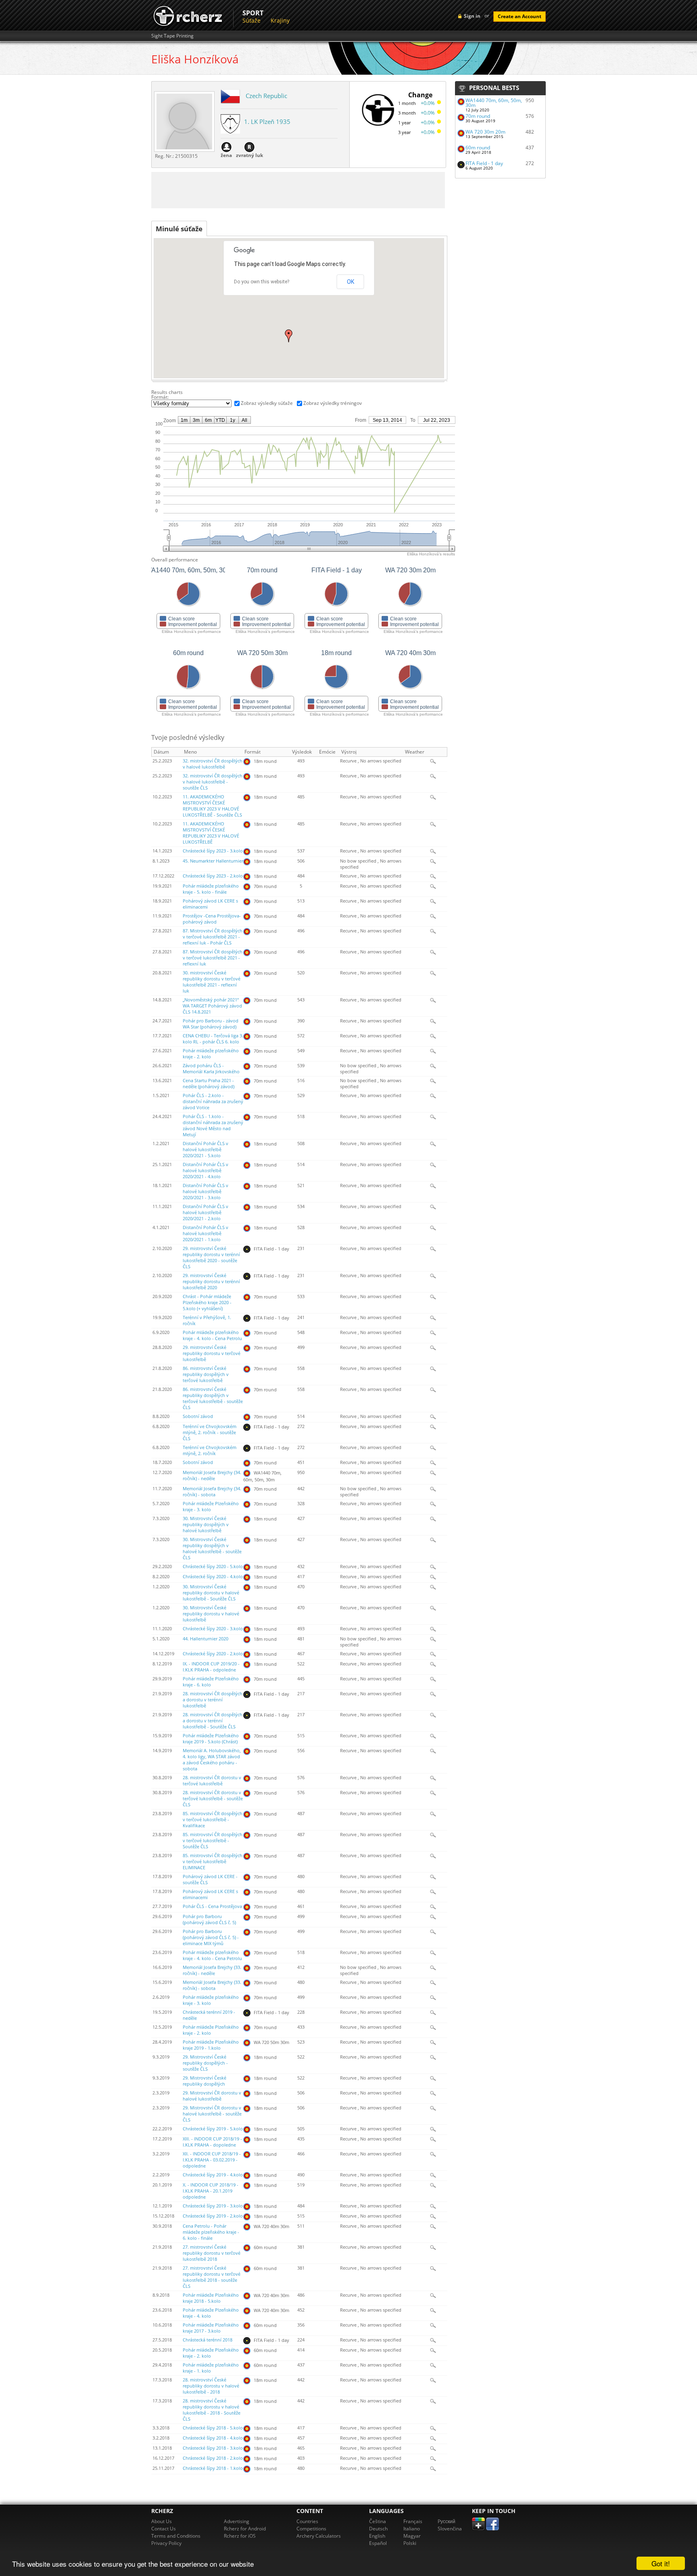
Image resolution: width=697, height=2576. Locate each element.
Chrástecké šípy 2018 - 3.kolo (213, 2448)
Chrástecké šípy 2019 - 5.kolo (213, 2129)
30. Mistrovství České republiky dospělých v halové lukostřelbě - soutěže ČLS (212, 1549)
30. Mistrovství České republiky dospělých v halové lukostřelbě (206, 1525)
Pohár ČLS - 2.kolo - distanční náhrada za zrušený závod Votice (213, 1102)
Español (378, 2543)
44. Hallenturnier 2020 (206, 1639)
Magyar (412, 2536)
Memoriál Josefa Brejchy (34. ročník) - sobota (212, 1492)
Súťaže (251, 20)
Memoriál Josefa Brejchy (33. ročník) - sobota (212, 1985)
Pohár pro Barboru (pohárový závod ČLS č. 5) (209, 1919)
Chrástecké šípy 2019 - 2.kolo (213, 2216)
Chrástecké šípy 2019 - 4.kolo (213, 2175)
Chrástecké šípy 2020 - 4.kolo (213, 1577)
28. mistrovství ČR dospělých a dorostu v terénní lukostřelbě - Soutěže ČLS (213, 1721)
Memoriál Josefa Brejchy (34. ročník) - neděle (212, 1475)
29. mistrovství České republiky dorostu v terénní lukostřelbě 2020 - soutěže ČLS (211, 1258)
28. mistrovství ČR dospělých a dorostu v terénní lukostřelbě (213, 1700)
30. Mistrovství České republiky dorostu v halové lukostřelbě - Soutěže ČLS (211, 1593)
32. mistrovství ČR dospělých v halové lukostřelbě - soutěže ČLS (213, 782)
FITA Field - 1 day (484, 163)
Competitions (311, 2529)
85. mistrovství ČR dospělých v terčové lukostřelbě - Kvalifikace (213, 1820)
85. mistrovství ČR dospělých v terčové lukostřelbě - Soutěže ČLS (213, 1841)
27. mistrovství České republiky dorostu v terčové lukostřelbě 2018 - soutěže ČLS (212, 2277)
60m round (478, 148)
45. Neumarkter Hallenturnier (213, 861)
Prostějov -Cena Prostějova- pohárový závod (212, 919)
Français (413, 2521)
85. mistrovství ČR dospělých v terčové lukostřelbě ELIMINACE (213, 1862)
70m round (478, 116)
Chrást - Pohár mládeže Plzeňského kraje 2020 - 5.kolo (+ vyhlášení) (207, 1303)
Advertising (237, 2521)
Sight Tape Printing (172, 36)
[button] (289, 336)
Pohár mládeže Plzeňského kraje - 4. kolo (211, 2313)
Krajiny (280, 20)
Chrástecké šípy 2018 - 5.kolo (213, 2428)
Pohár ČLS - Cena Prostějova (212, 1906)
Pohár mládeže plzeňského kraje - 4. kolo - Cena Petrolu (212, 1335)
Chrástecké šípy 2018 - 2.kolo (213, 2458)
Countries (307, 2521)
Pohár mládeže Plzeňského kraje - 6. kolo (211, 1682)
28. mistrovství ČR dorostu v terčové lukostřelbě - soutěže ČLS (213, 1799)
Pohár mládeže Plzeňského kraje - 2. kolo (211, 2030)
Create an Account (520, 16)
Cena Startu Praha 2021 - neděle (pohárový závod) (209, 1084)
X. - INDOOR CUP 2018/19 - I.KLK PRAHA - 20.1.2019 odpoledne (211, 2191)
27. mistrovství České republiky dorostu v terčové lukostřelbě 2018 (212, 2253)
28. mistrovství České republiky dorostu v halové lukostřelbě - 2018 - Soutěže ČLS (212, 2410)
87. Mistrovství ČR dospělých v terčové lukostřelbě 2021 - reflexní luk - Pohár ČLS (213, 937)
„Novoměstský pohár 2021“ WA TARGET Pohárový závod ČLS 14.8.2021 (212, 1006)
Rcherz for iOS (240, 2536)
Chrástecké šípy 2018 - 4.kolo (213, 2438)
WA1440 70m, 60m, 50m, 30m (494, 103)
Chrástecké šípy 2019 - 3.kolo (213, 2206)
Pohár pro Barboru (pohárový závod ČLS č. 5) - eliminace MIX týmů (211, 1937)
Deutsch (378, 2529)
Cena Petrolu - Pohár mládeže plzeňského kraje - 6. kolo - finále (211, 2232)
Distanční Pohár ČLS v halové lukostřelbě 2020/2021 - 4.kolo (206, 1171)
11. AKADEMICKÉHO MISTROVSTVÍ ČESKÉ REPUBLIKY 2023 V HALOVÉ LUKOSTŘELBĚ (211, 833)
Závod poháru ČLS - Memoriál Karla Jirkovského (211, 1069)
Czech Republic (266, 96)
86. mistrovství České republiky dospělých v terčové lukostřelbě (206, 1374)
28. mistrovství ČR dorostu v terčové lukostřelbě (212, 1781)
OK (351, 282)
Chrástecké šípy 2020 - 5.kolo (213, 1567)
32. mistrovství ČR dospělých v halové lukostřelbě (213, 764)
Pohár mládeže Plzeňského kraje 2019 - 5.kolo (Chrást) (211, 1739)
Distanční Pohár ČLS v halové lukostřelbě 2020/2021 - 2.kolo (206, 1213)
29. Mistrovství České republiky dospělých (205, 2081)
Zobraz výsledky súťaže (267, 403)
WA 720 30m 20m (485, 132)
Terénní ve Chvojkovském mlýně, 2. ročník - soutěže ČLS (210, 1433)
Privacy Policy (166, 2543)
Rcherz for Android (245, 2529)
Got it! (661, 2563)
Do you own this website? (262, 282)
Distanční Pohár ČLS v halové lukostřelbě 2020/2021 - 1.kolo (206, 1234)
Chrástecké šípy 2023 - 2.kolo (213, 876)
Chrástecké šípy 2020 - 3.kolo (213, 1629)
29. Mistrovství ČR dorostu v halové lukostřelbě (212, 2096)
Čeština (378, 2521)
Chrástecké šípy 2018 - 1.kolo (213, 2468)
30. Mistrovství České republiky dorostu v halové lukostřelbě (211, 1614)
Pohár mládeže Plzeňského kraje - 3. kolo (211, 1507)
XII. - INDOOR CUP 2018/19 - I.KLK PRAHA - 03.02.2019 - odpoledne (212, 2160)
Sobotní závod (198, 1416)
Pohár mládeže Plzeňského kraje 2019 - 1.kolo (211, 2045)
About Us (162, 2521)
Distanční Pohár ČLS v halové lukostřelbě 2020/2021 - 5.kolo (206, 1150)
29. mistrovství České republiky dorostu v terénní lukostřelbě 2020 (211, 1282)
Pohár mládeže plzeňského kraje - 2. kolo (211, 1054)
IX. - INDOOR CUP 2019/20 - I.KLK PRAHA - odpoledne (211, 1667)
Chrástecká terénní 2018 (208, 2340)
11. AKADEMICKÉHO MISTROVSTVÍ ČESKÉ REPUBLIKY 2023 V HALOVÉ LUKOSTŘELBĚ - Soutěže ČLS (212, 806)
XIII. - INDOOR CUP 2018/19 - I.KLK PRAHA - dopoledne (212, 2142)
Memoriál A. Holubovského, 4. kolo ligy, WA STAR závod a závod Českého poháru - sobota (212, 1760)
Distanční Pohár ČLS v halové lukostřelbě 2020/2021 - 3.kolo (206, 1192)
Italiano (412, 2529)
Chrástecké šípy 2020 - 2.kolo (213, 1654)
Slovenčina (450, 2529)
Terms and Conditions (176, 2536)
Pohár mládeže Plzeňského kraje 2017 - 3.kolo (211, 2328)
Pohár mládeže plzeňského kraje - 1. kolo (211, 2368)
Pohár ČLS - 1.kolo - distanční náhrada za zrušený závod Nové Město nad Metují (213, 1126)
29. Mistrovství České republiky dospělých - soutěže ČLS (205, 2063)
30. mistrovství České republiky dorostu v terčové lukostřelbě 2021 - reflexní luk (212, 982)
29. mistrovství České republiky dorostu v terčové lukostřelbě (212, 1353)
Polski (410, 2543)
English (377, 2536)
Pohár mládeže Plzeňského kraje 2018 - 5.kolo (211, 2298)
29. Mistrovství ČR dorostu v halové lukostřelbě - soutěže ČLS (212, 2114)
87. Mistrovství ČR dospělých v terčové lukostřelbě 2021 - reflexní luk (213, 958)
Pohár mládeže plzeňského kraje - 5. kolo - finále (211, 889)
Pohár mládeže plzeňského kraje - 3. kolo (211, 2000)
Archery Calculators (319, 2536)
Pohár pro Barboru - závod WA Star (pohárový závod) (211, 1024)
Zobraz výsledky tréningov (333, 403)
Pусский (447, 2521)
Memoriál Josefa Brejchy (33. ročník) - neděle (212, 1970)
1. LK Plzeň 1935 (267, 121)
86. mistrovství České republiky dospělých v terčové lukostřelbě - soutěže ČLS (213, 1398)
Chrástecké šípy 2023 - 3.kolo (213, 851)
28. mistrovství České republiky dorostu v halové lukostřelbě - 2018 (211, 2386)
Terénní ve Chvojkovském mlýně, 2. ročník (210, 1450)
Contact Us (164, 2529)
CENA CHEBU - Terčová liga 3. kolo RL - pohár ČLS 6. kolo (213, 1039)
